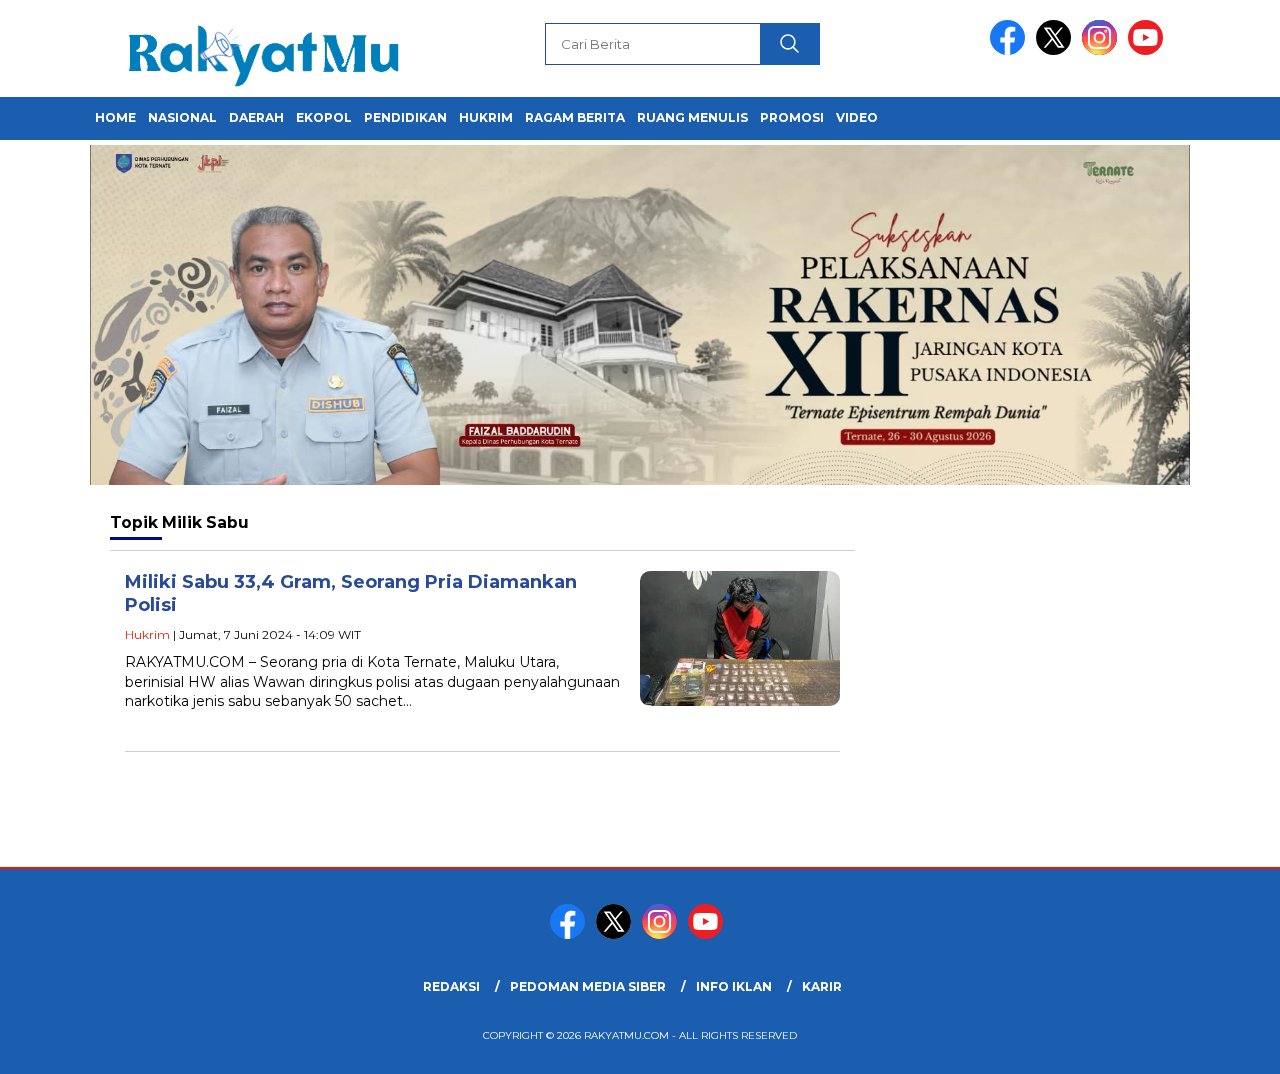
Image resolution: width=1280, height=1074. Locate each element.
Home (115, 117)
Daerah (256, 117)
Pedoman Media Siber (588, 986)
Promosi (792, 117)
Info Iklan (734, 986)
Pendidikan (405, 117)
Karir (822, 986)
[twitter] (1057, 50)
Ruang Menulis (692, 117)
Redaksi (451, 986)
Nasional (182, 117)
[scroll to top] (1225, 1043)
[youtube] (1149, 50)
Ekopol (324, 117)
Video (857, 117)
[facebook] (1011, 50)
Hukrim (486, 117)
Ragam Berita (575, 117)
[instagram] (1103, 50)
